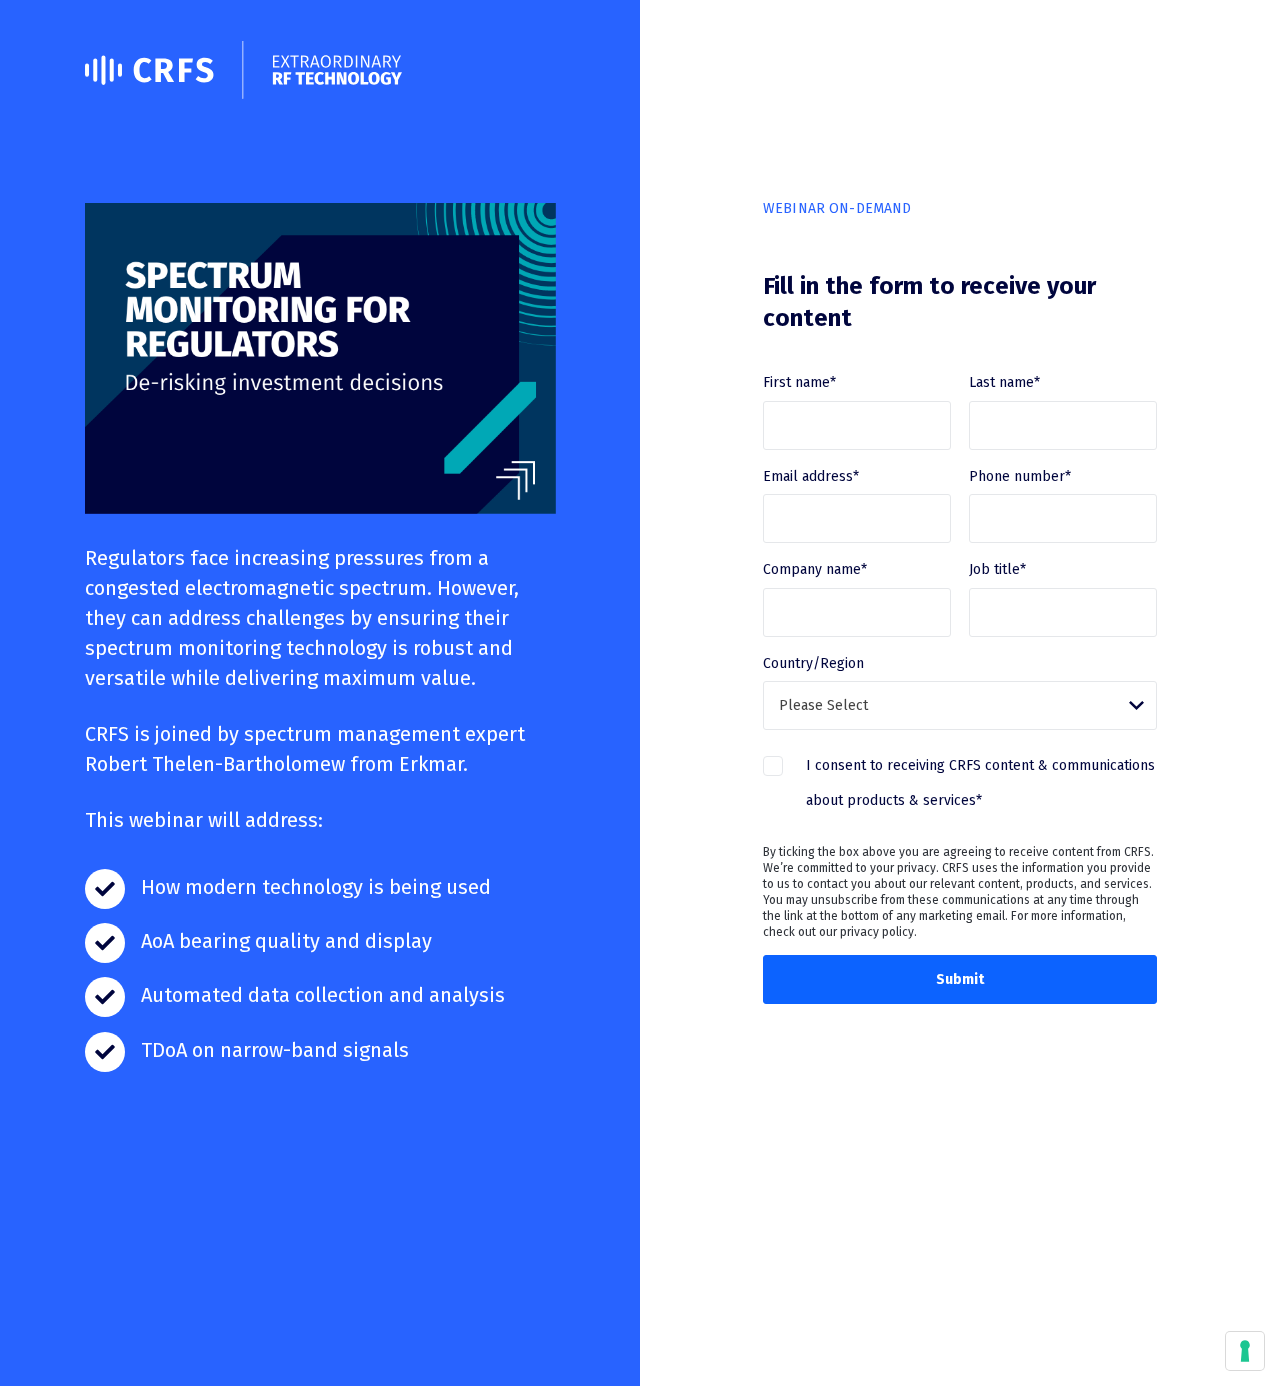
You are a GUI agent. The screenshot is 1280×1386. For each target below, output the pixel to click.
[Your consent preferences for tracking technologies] (1245, 1351)
